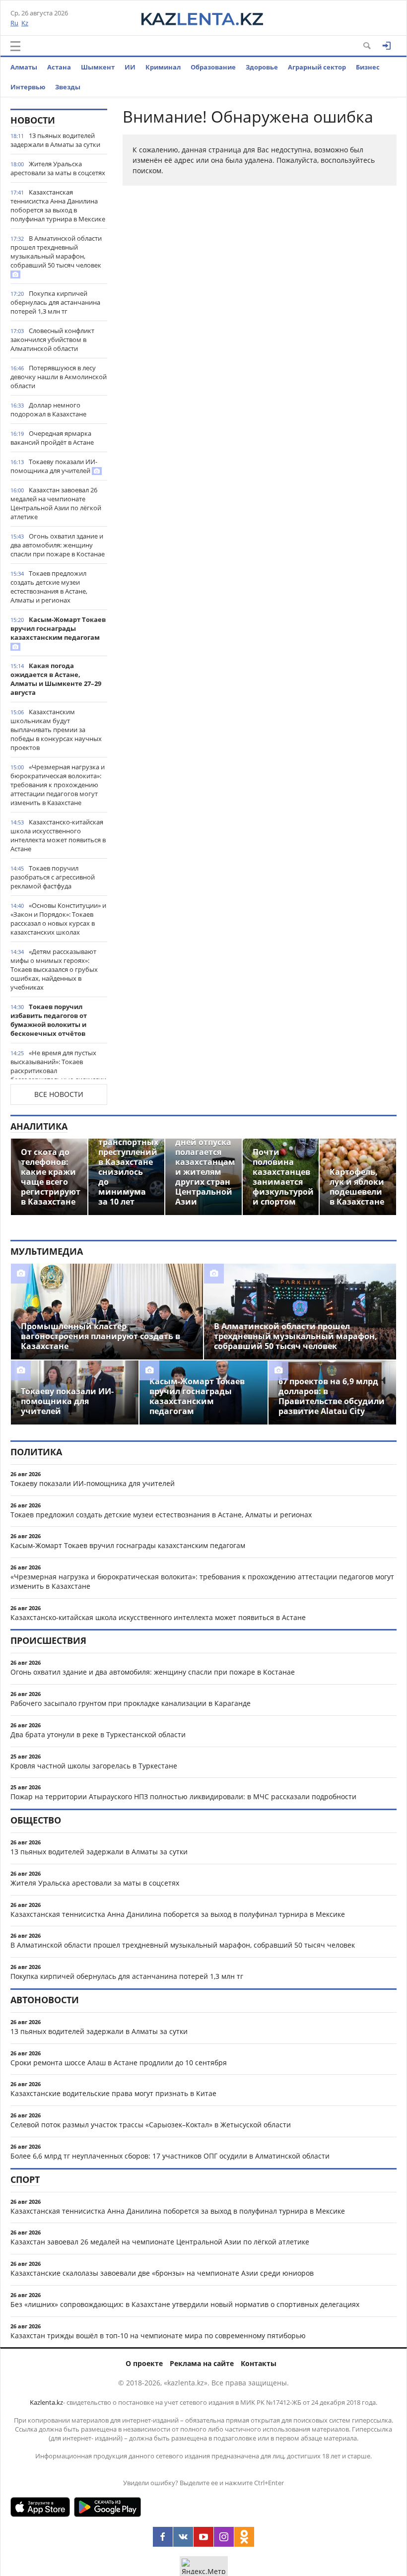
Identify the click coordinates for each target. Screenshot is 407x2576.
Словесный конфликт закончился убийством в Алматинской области (52, 339)
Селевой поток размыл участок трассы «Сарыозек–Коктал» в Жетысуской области (151, 2125)
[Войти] (387, 46)
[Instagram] (224, 2537)
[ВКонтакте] (183, 2537)
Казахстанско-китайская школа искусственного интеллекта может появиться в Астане (58, 835)
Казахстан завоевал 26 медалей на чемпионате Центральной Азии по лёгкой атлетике (56, 503)
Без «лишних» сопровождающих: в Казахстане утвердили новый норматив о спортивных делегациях (185, 2304)
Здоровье (262, 67)
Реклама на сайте (202, 2363)
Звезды (68, 87)
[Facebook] (163, 2537)
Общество (36, 1820)
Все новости (59, 1094)
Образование (213, 67)
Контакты (259, 2363)
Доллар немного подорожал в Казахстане (48, 409)
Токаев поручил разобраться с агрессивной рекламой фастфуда (53, 877)
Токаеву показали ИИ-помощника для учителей (54, 466)
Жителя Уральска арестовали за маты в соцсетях (58, 168)
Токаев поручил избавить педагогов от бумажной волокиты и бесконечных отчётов (49, 1020)
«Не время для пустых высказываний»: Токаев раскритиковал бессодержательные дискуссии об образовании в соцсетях (58, 1071)
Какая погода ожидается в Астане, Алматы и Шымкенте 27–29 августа (56, 679)
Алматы (24, 67)
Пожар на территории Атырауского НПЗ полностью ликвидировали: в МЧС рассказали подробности (183, 1796)
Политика (36, 1452)
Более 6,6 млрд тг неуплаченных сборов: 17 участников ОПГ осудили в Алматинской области (170, 2156)
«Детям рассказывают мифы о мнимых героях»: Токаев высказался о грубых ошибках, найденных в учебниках (54, 969)
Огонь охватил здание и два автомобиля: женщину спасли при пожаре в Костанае (58, 545)
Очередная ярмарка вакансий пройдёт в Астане (52, 438)
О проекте (144, 2363)
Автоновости (45, 2000)
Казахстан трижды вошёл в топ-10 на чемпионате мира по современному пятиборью (158, 2336)
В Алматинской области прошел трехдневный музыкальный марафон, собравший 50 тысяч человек (56, 252)
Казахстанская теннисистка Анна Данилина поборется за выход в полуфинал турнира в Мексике (58, 205)
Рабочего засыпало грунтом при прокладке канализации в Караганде (131, 1703)
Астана (59, 67)
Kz (25, 23)
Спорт (25, 2179)
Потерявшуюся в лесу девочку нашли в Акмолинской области (59, 377)
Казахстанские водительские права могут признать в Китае (113, 2093)
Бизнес (368, 67)
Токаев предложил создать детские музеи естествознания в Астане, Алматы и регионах (49, 587)
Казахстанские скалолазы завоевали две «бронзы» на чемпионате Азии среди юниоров (162, 2273)
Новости (33, 120)
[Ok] (244, 2537)
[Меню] (15, 46)
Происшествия (48, 1640)
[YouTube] (203, 2537)
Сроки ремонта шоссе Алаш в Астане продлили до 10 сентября (119, 2063)
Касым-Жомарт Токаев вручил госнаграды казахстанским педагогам (58, 628)
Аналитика (39, 1126)
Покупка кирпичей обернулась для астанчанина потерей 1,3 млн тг (55, 302)
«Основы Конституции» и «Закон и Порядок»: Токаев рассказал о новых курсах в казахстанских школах (58, 919)
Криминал (163, 67)
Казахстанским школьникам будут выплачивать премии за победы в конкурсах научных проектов (56, 730)
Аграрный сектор (317, 67)
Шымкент (98, 67)
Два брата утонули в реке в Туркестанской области (98, 1734)
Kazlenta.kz (46, 2402)
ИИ (130, 67)
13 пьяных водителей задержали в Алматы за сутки (55, 140)
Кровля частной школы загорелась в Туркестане (94, 1766)
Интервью (28, 87)
